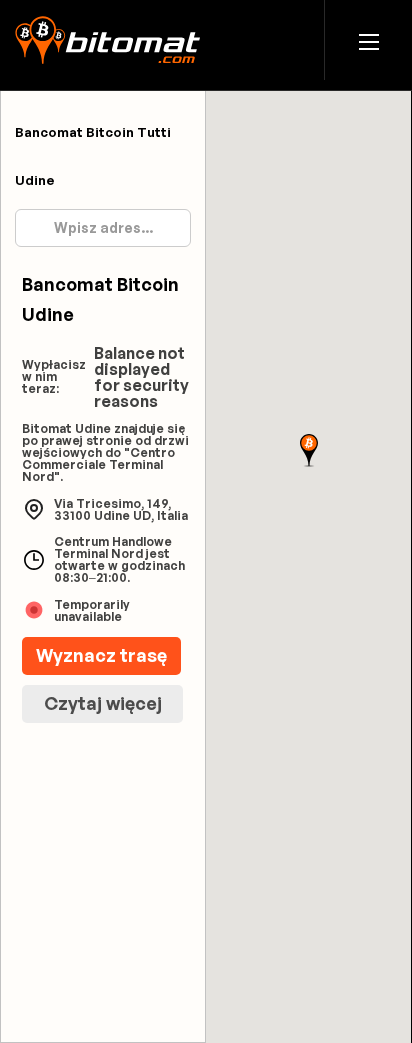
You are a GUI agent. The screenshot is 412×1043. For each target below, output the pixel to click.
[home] (107, 40)
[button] (369, 40)
